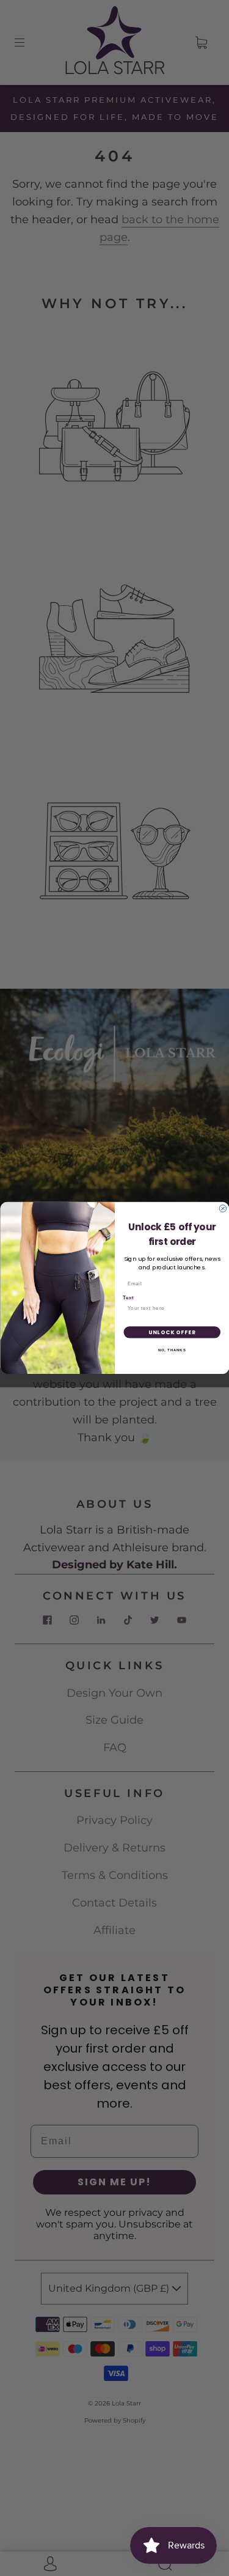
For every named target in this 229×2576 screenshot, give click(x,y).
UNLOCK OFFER (172, 1332)
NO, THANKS (172, 1350)
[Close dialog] (223, 1209)
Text (128, 1298)
